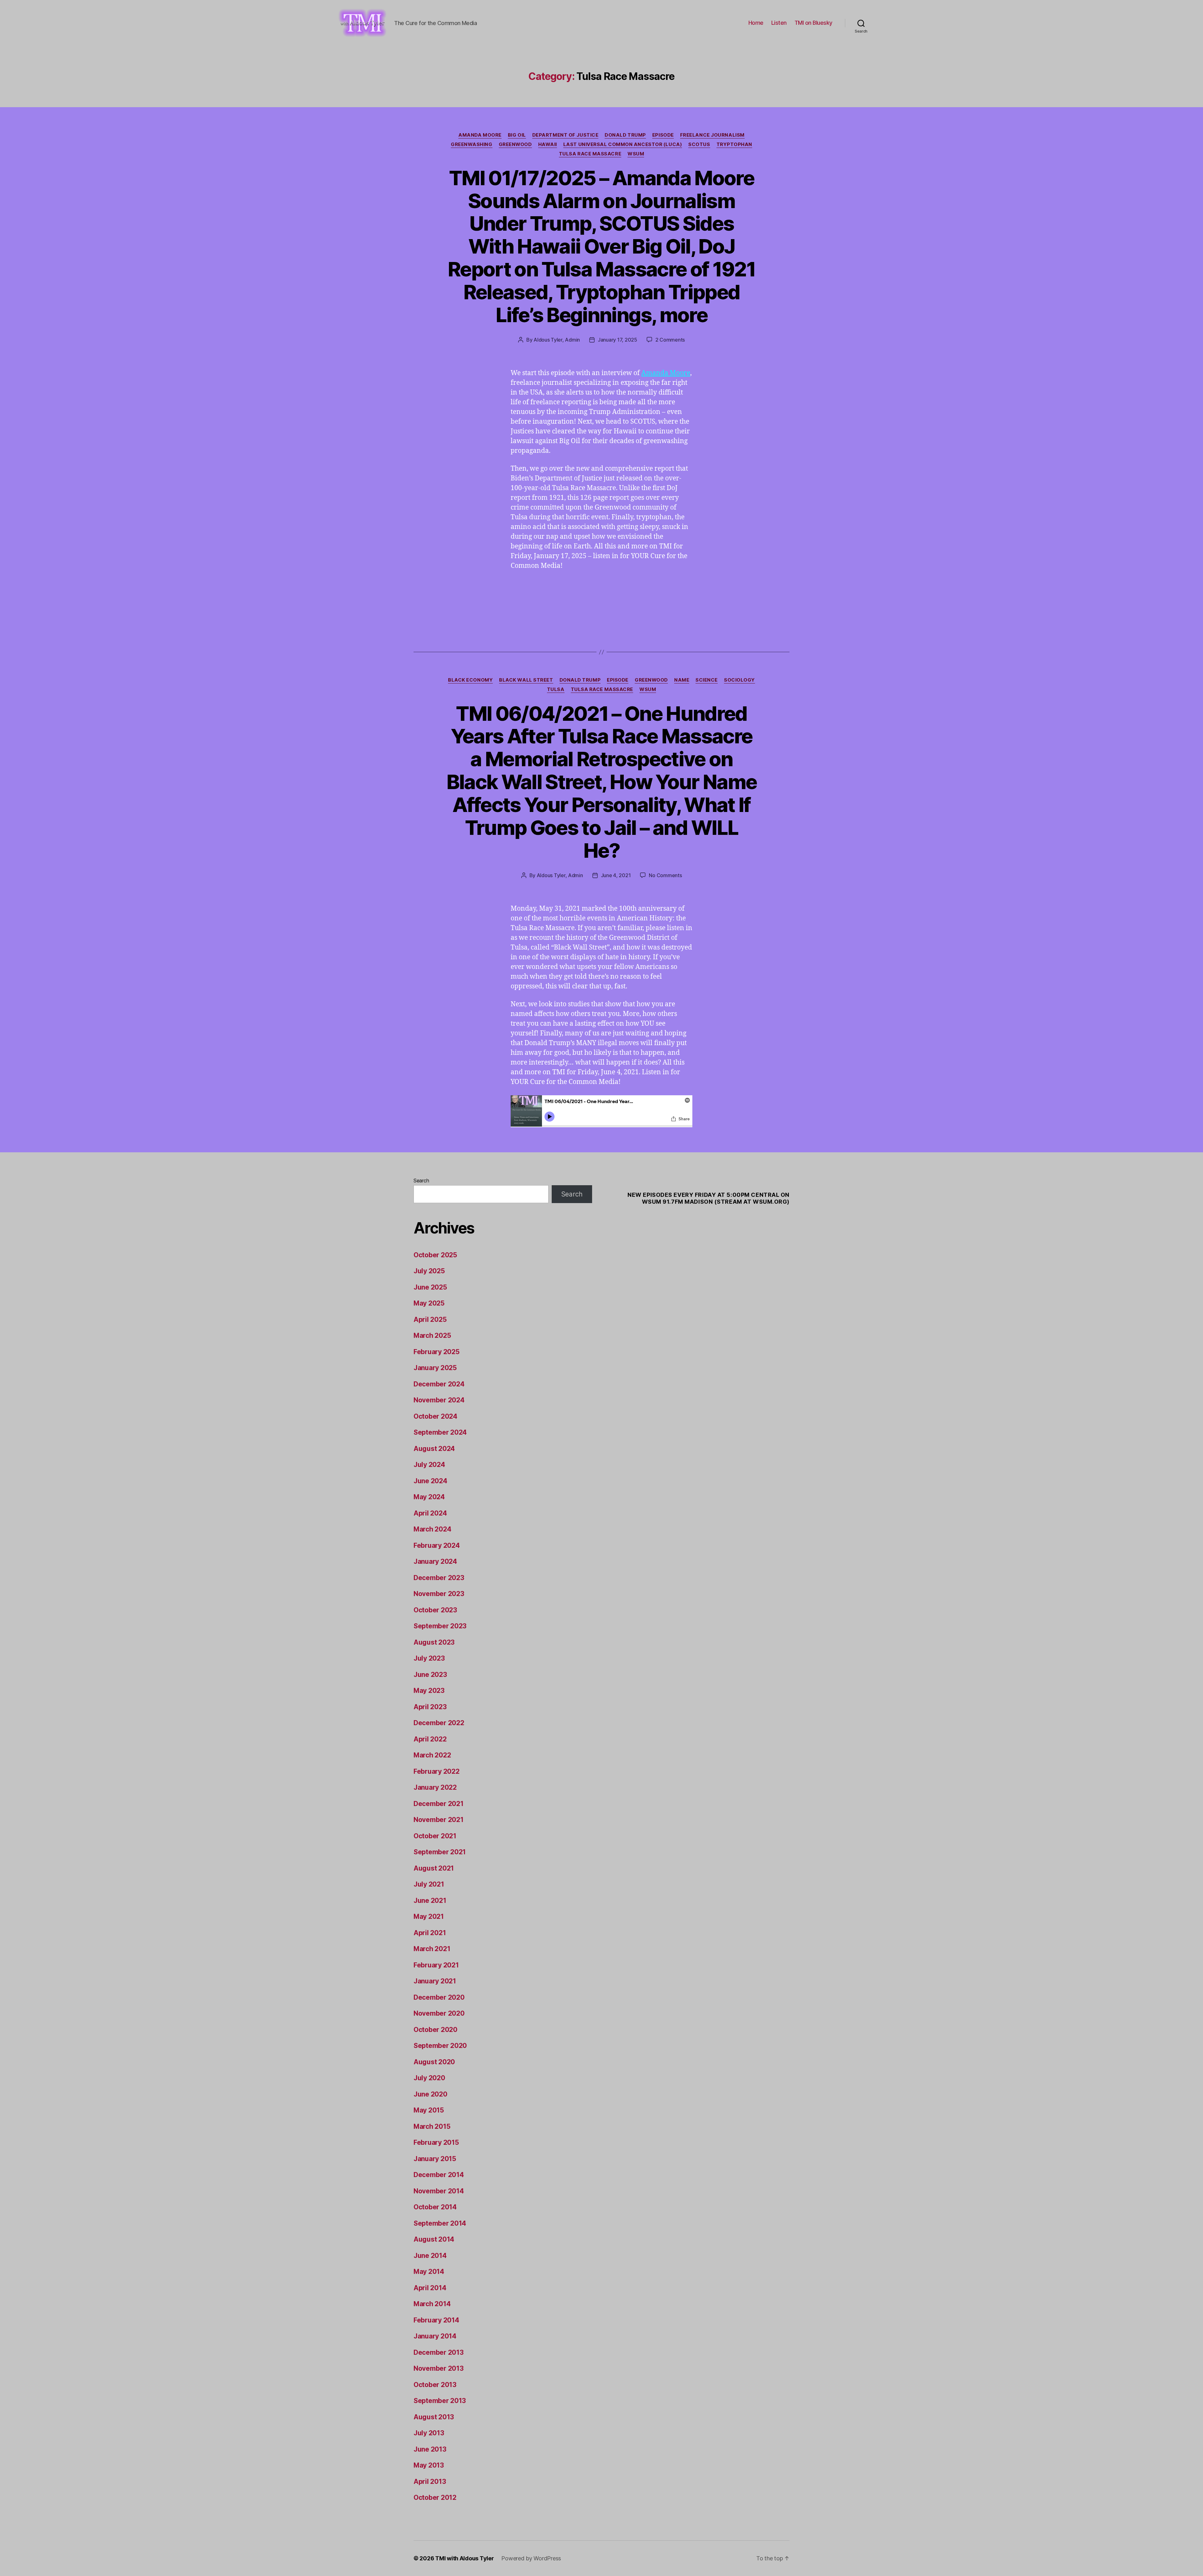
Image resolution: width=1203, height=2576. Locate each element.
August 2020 (434, 2062)
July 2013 (429, 2433)
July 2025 (429, 1271)
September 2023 (440, 1626)
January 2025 (435, 1368)
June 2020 (430, 2094)
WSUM (636, 154)
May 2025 (429, 1303)
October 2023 (435, 1610)
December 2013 (439, 2352)
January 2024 (435, 1561)
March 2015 (432, 2126)
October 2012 (435, 2497)
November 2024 (439, 1400)
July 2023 (429, 1658)
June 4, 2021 (616, 875)
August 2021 (434, 1868)
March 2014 (432, 2304)
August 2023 (434, 1642)
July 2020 (429, 2078)
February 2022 (437, 1771)
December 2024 (439, 1384)
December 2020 (439, 1997)
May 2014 (429, 2272)
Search (421, 1181)
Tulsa (556, 689)
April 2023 (430, 1707)
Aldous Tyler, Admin (557, 340)
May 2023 (429, 1691)
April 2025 (430, 1319)
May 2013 (429, 2465)
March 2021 (432, 1949)
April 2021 (430, 1933)
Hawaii (548, 144)
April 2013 (430, 2482)
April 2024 (430, 1513)
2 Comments (670, 340)
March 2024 (432, 1529)
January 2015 (435, 2159)
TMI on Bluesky (813, 23)
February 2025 (437, 1352)
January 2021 (435, 1981)
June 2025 (430, 1287)
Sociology (740, 680)
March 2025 (432, 1335)
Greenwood (515, 144)
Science (707, 680)
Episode (663, 135)
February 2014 (436, 2320)
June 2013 (430, 2449)
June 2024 (430, 1481)
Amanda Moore (480, 135)
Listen (779, 23)
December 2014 (439, 2175)
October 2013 (435, 2385)
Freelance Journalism (712, 135)
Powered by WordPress (531, 2558)
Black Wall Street (526, 680)
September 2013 (440, 2401)
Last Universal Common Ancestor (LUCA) (623, 144)
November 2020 (439, 2013)
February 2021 (436, 1965)
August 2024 (434, 1449)
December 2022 (439, 1723)
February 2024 (437, 1545)
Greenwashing (472, 144)
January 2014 (435, 2336)
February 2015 (436, 2142)
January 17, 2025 (617, 340)
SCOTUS (699, 144)
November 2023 (439, 1594)
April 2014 (430, 2288)
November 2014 (439, 2191)
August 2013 (434, 2417)
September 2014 (440, 2223)
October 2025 (435, 1255)
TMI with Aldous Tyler (464, 2558)
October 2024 (435, 1416)
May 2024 (429, 1497)
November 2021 (439, 1820)
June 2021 (430, 1901)
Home (756, 23)
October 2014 (435, 2207)
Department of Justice (565, 135)
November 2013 (439, 2368)
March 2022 (432, 1755)
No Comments (665, 875)
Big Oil (517, 135)
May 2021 (429, 1916)
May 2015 (429, 2110)
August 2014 (434, 2239)
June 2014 (430, 2256)
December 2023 (439, 1578)
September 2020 (440, 2046)
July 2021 (429, 1884)
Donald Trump (625, 135)
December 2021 (439, 1804)
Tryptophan (734, 144)
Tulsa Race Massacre (590, 154)
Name (682, 680)
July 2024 (429, 1465)
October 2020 (435, 2030)
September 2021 (440, 1852)
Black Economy (470, 680)
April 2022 (430, 1739)
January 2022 (435, 1787)
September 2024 (440, 1432)
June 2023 (430, 1675)
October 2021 (435, 1836)
